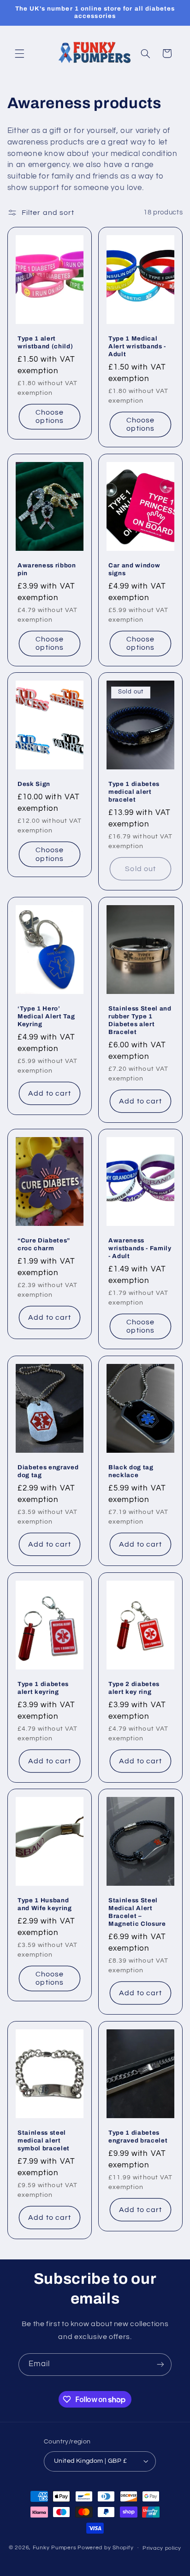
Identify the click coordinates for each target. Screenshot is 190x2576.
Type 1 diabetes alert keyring (43, 1688)
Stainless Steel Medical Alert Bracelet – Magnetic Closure (137, 1912)
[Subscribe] (160, 2365)
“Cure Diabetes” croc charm (44, 1244)
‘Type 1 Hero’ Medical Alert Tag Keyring (46, 1016)
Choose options (50, 417)
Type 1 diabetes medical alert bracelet (134, 792)
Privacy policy (162, 2548)
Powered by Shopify (105, 2548)
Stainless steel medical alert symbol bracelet (44, 2140)
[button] (19, 53)
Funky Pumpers (55, 2548)
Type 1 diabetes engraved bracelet (138, 2137)
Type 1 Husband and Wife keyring (45, 1904)
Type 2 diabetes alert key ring (134, 1688)
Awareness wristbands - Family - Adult (140, 1248)
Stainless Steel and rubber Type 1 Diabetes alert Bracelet (140, 1020)
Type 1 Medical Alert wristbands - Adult (137, 346)
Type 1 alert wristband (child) (45, 342)
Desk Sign (34, 784)
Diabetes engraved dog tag (48, 1471)
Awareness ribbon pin (47, 569)
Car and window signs (134, 569)
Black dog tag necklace (131, 1471)
